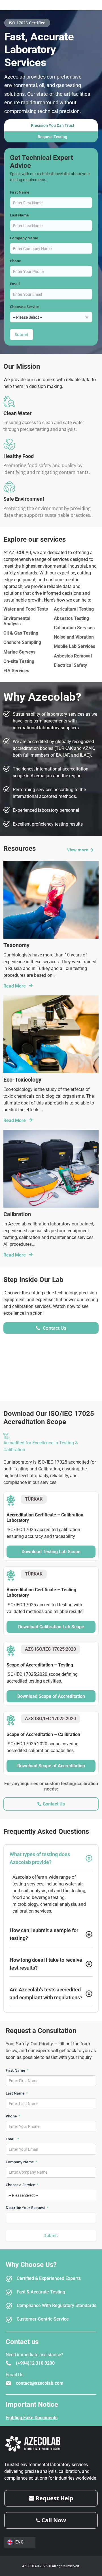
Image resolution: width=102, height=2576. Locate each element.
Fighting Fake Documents (32, 2418)
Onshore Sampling (22, 642)
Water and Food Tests (26, 609)
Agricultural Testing (74, 609)
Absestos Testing (71, 618)
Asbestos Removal (73, 656)
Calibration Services (74, 628)
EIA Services (16, 671)
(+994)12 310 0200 (35, 2363)
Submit (22, 334)
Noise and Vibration (74, 637)
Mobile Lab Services (75, 646)
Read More (15, 986)
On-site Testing (19, 661)
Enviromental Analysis (17, 621)
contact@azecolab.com (40, 2383)
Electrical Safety (70, 665)
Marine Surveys (19, 652)
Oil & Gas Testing (21, 633)
